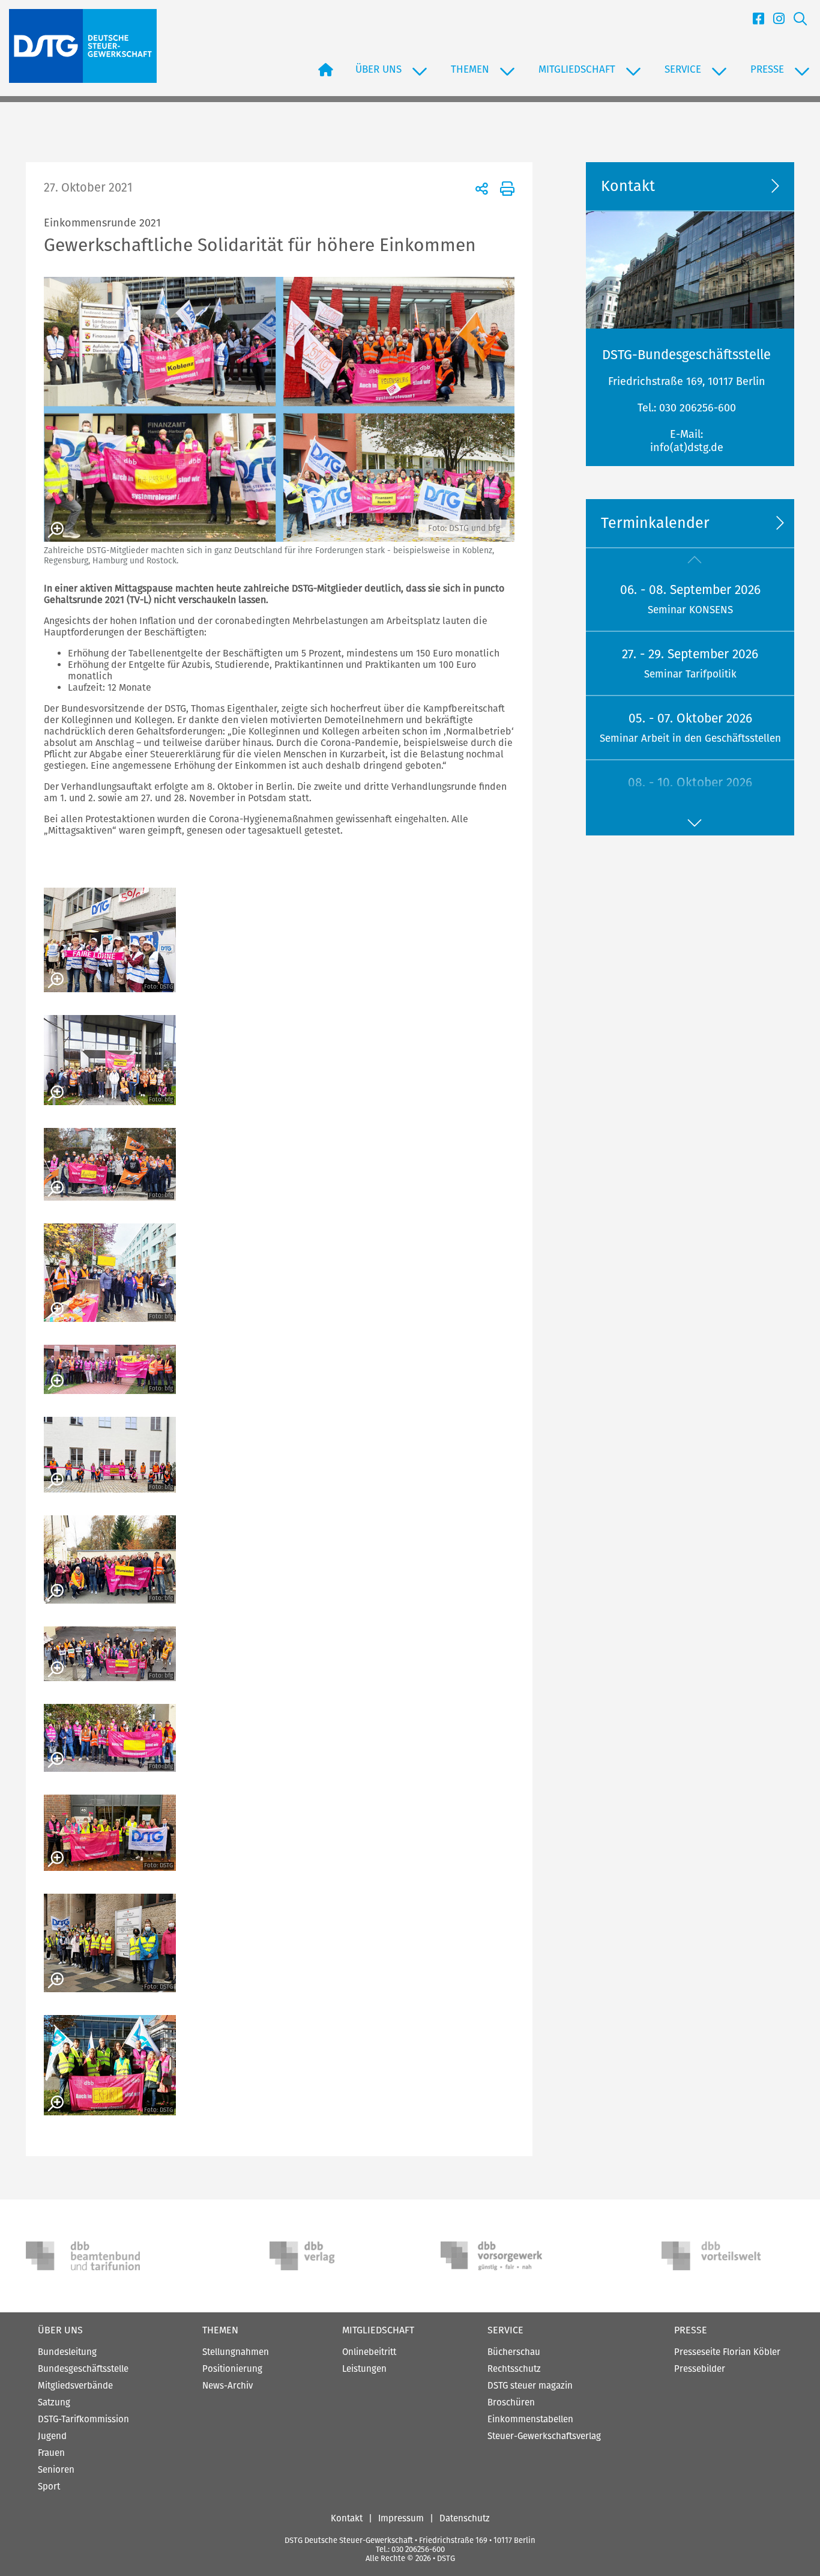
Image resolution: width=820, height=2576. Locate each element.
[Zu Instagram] (774, 22)
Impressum (401, 2518)
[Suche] (796, 22)
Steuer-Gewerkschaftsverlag (544, 2436)
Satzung (54, 2402)
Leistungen (364, 2369)
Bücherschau (514, 2352)
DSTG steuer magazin (530, 2386)
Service (505, 2330)
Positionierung (232, 2369)
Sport (49, 2487)
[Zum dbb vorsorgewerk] (498, 2256)
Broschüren (511, 2402)
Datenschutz (465, 2518)
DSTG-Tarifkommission (83, 2419)
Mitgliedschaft (378, 2330)
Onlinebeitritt (369, 2352)
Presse (691, 2330)
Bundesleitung (67, 2352)
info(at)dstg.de (687, 447)
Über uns (60, 2330)
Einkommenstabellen (530, 2419)
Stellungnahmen (236, 2352)
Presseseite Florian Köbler (727, 2352)
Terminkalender (655, 523)
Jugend (52, 2436)
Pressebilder (700, 2369)
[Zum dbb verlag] (327, 2256)
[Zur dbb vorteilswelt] (719, 2256)
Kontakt (347, 2518)
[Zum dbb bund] (83, 2256)
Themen (220, 2330)
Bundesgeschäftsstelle (83, 2369)
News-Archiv (228, 2386)
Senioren (56, 2470)
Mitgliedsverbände (75, 2386)
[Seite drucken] (505, 188)
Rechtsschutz (514, 2369)
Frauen (51, 2453)
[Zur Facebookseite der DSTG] (754, 22)
